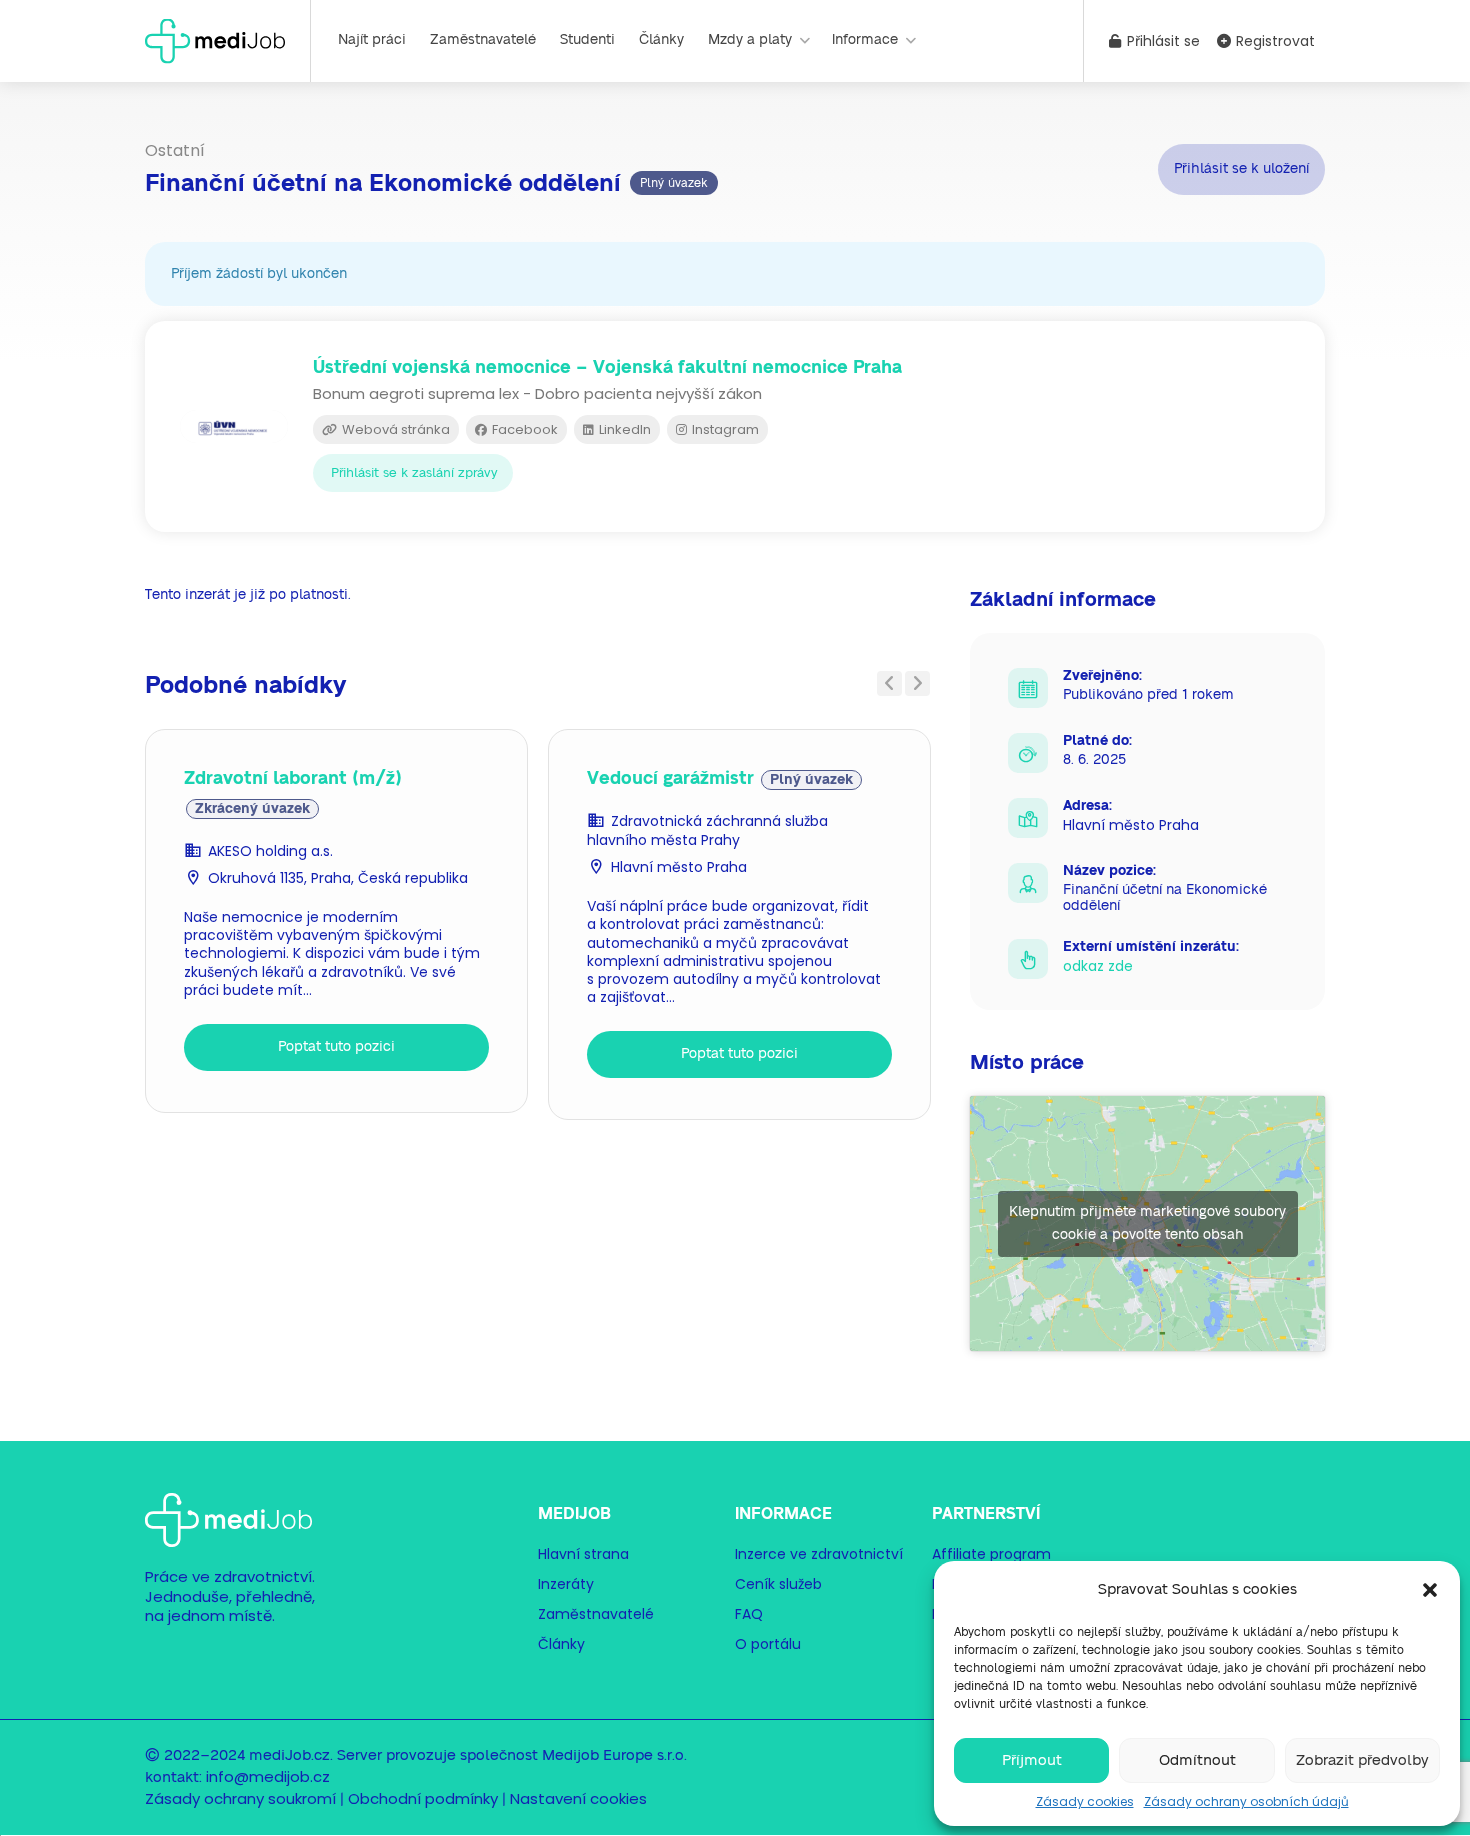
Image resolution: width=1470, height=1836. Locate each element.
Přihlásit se (1161, 41)
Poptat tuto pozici (336, 1047)
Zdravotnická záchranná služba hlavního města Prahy (707, 830)
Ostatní (175, 150)
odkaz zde (1098, 966)
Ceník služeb (778, 1584)
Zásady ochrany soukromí (240, 1798)
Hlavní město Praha (679, 867)
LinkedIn (623, 429)
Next (917, 683)
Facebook (523, 429)
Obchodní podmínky (423, 1798)
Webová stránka (394, 429)
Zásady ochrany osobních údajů (1246, 1801)
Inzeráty (566, 1584)
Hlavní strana (583, 1554)
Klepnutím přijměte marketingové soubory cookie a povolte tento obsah (1147, 1223)
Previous (889, 683)
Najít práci (372, 40)
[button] (1430, 1590)
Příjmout (1032, 1760)
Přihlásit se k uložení (1241, 169)
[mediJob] (215, 39)
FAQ (749, 1614)
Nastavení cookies (578, 1798)
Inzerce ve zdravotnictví (819, 1554)
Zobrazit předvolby (1362, 1760)
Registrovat (1273, 41)
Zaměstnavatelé (483, 40)
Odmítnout (1197, 1760)
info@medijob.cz (268, 1776)
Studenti (587, 40)
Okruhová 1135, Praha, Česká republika (338, 878)
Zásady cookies (1085, 1801)
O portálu (768, 1644)
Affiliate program (991, 1554)
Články (661, 40)
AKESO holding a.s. (270, 851)
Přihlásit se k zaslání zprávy (414, 473)
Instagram (724, 429)
